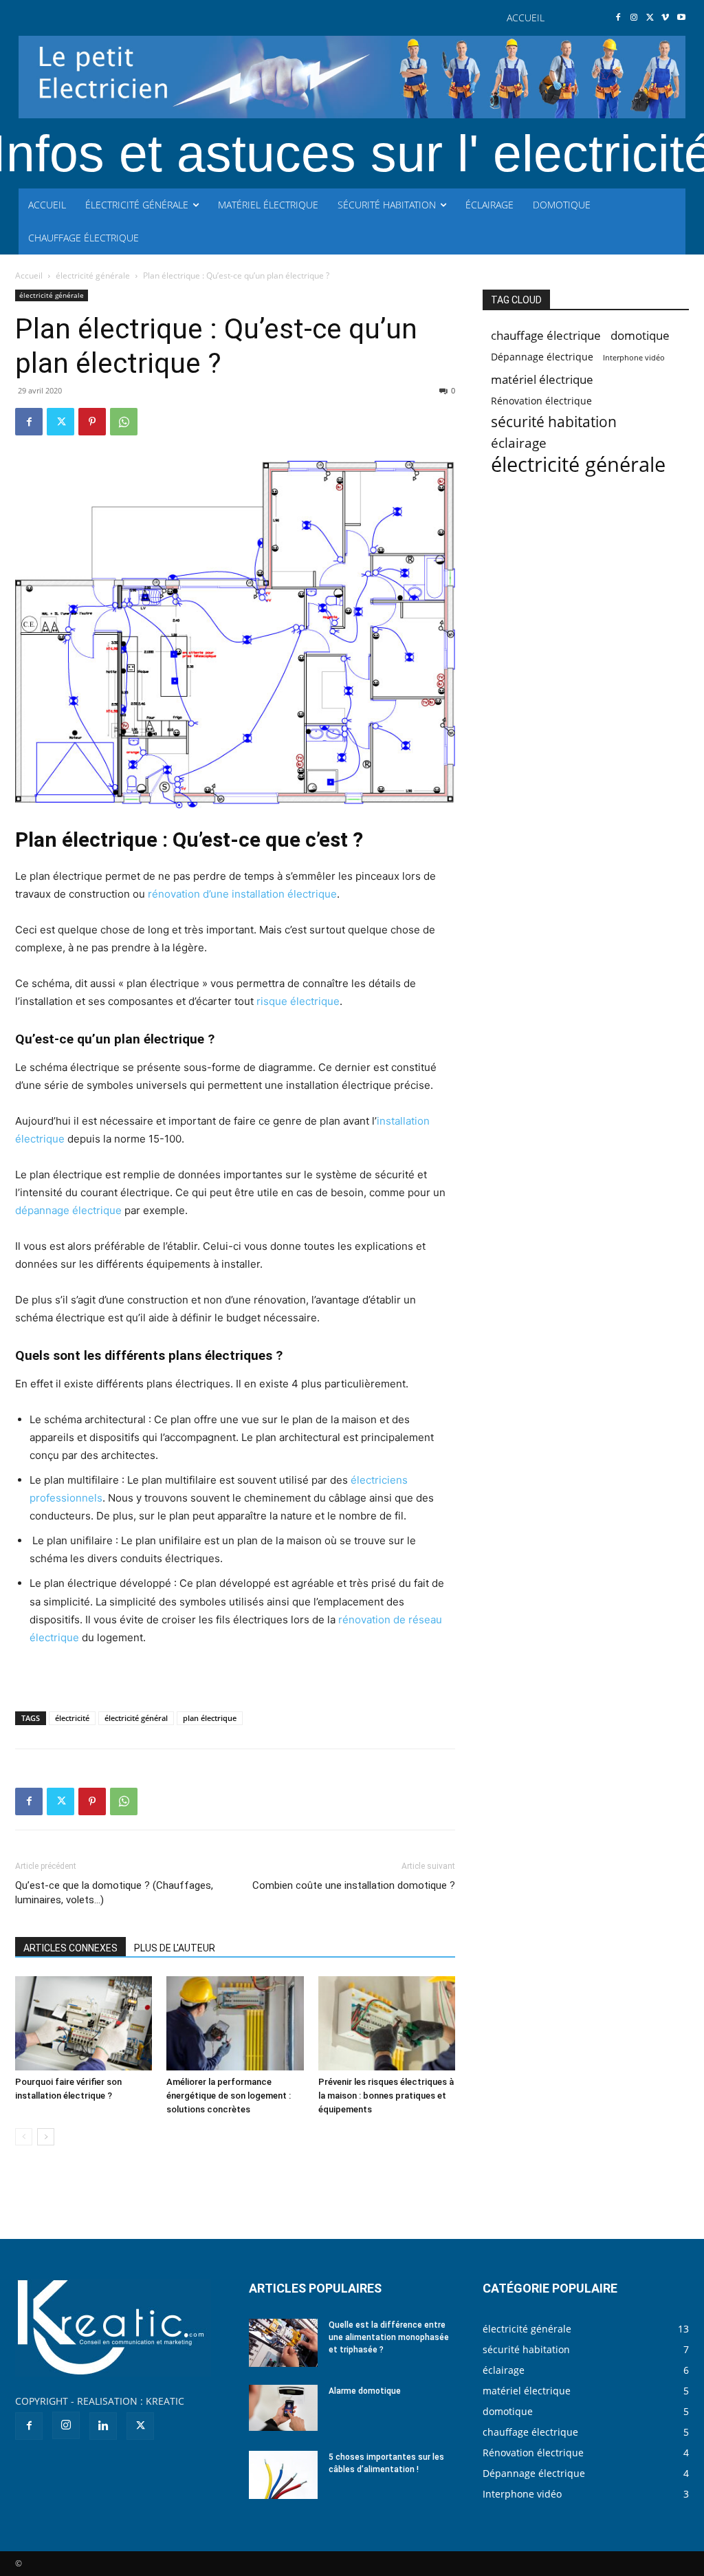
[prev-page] (24, 2137)
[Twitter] (650, 18)
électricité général (136, 1718)
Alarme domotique (365, 2391)
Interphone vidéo (634, 358)
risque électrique (298, 1001)
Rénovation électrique (541, 401)
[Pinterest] (92, 422)
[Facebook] (618, 18)
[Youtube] (681, 18)
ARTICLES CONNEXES (70, 1948)
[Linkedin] (103, 2426)
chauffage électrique (546, 335)
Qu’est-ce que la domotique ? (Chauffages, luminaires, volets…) (114, 1893)
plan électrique (210, 1718)
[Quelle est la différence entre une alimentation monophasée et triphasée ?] (283, 2343)
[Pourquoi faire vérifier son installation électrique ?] (84, 2023)
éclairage (519, 443)
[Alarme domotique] (283, 2408)
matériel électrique (542, 379)
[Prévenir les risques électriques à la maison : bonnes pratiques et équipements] (387, 2023)
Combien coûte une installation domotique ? (354, 1885)
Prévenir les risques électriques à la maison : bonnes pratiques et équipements (386, 2096)
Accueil (29, 275)
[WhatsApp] (124, 422)
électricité (72, 1718)
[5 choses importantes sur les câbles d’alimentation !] (283, 2475)
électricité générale (93, 275)
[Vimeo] (665, 18)
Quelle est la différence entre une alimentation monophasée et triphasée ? (389, 2337)
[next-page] (46, 2137)
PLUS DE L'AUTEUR (175, 1948)
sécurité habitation (554, 422)
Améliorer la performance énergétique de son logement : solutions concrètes (229, 2096)
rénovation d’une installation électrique (242, 894)
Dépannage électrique (542, 357)
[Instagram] (634, 18)
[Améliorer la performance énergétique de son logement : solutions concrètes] (235, 2023)
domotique (640, 335)
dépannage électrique (68, 1210)
